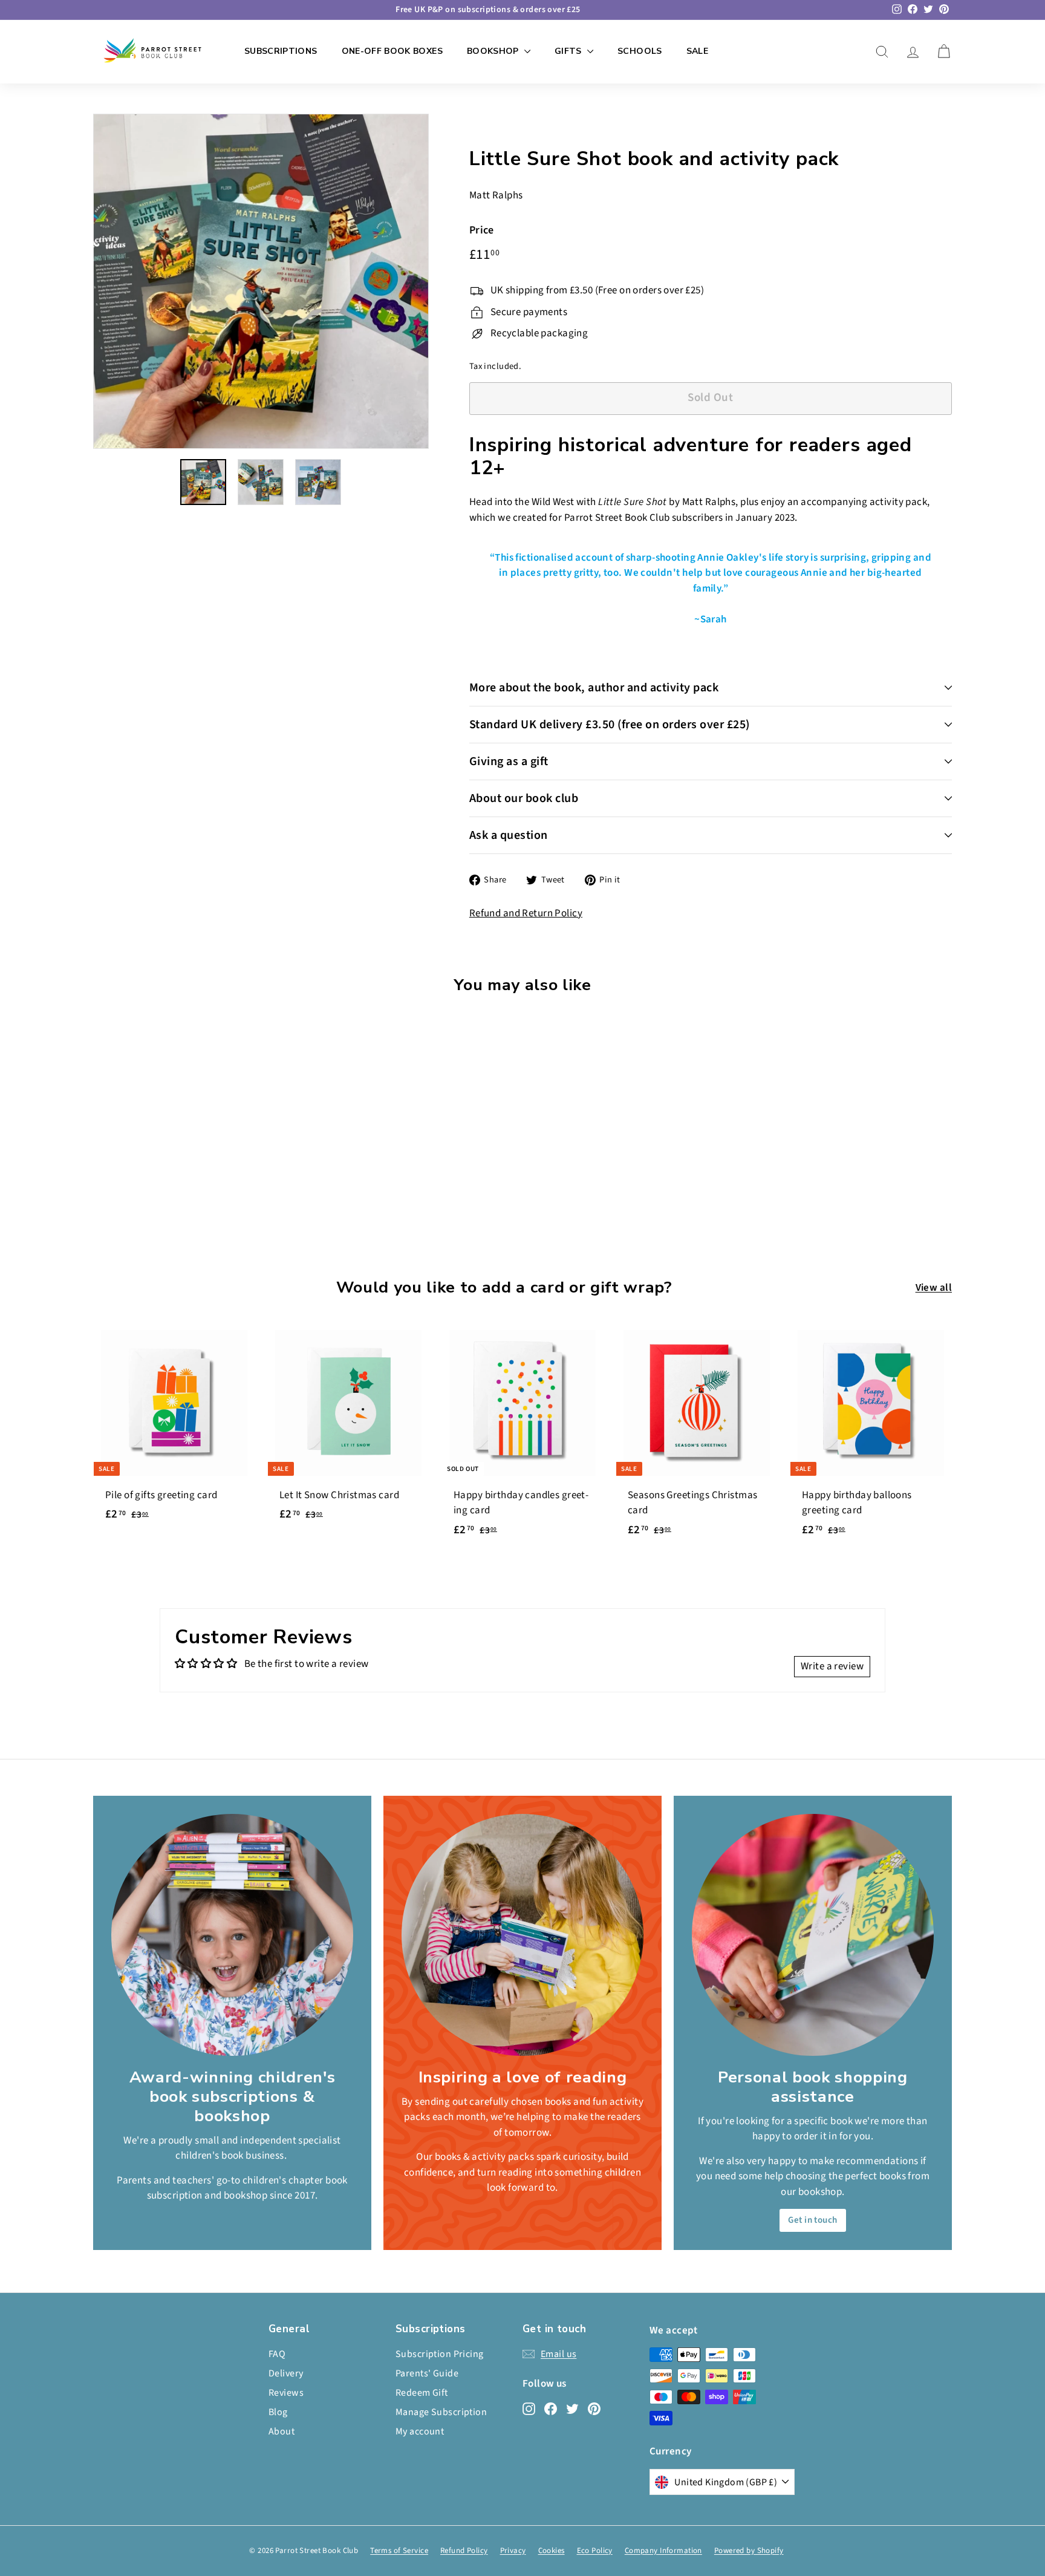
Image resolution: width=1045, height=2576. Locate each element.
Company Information (663, 2551)
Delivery (286, 2373)
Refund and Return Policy (526, 913)
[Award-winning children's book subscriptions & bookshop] (232, 1935)
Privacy (513, 2551)
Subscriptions (281, 51)
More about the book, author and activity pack (594, 688)
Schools (640, 51)
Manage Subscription (441, 2412)
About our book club (524, 798)
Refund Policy (464, 2551)
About (282, 2431)
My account (420, 2431)
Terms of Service (399, 2551)
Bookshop (494, 51)
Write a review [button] (832, 1666)
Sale (697, 51)
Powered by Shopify (749, 2551)
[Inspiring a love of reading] (522, 1935)
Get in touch (812, 2220)
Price (482, 230)
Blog (278, 2412)
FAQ (277, 2354)
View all (934, 1288)
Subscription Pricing (440, 2354)
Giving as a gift (509, 761)
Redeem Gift (422, 2393)
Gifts (569, 51)
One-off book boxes (392, 51)
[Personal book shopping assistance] (813, 1935)
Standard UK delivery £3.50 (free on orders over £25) (610, 725)
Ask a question (509, 835)
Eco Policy (595, 2551)
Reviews (286, 2393)
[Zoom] (261, 282)
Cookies (552, 2551)
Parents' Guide (427, 2373)
